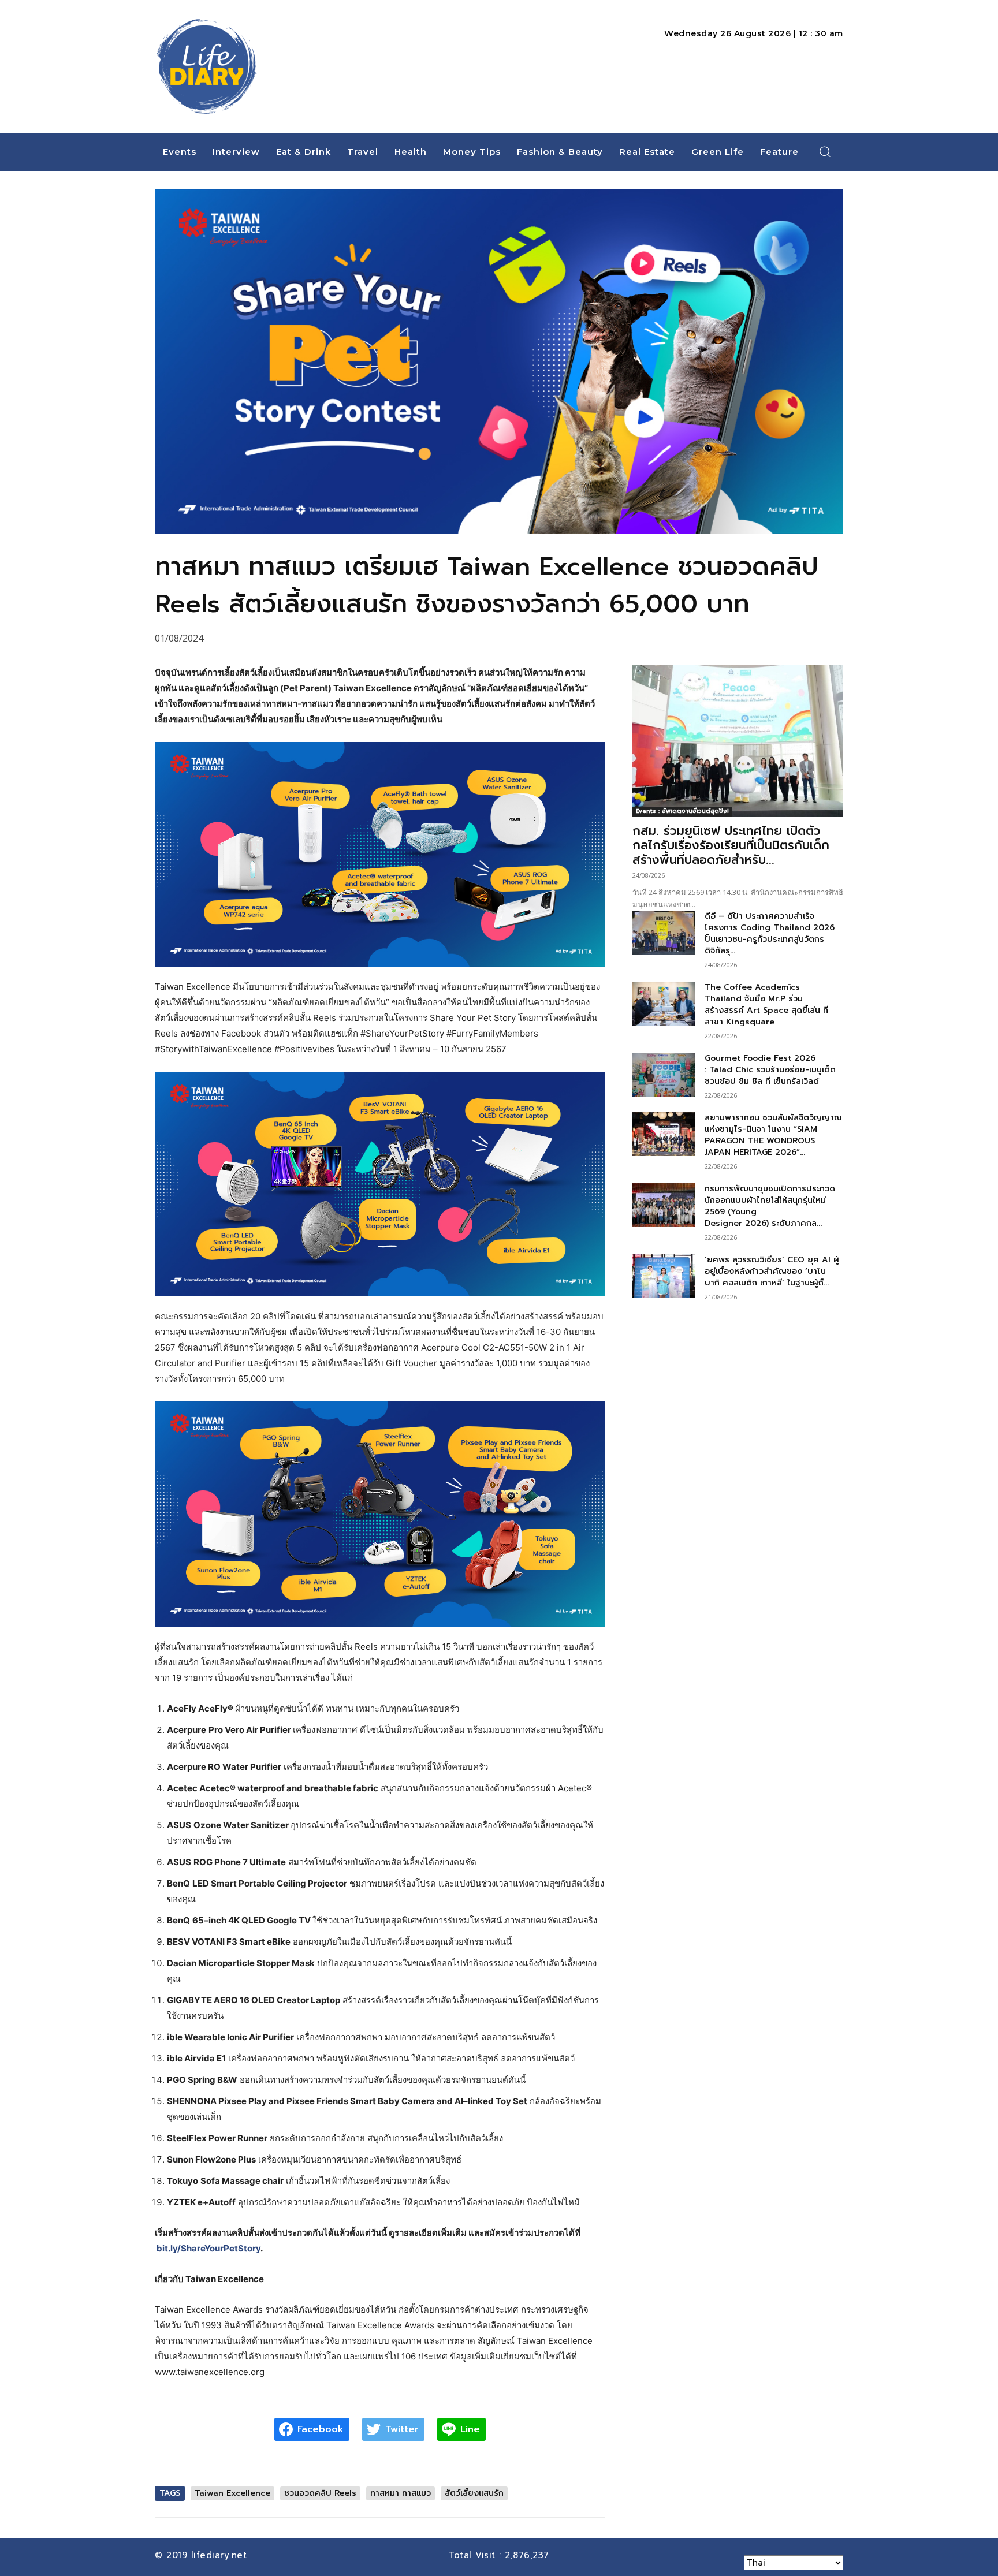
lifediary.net (221, 2555)
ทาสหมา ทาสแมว (401, 2493)
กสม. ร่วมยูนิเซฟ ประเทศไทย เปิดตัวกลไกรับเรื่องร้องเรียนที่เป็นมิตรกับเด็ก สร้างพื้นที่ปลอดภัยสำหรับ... (731, 845)
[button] (825, 151)
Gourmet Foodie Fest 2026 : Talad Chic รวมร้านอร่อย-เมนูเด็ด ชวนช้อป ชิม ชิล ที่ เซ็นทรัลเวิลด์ (770, 1070)
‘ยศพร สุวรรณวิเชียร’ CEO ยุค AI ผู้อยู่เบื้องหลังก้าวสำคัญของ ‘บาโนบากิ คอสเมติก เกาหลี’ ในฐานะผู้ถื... (772, 1271)
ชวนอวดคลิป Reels (320, 2493)
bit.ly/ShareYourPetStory (208, 2248)
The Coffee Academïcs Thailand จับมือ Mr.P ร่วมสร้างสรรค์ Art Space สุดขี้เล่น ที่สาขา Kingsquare (766, 1004)
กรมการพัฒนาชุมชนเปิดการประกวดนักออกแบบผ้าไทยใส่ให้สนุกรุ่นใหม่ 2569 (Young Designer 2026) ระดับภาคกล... (770, 1206)
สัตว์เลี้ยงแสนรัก (474, 2493)
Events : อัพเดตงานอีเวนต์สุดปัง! (682, 811)
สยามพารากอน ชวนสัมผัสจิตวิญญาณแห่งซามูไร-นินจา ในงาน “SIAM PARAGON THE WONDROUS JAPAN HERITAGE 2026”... (773, 1135)
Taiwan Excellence (232, 2493)
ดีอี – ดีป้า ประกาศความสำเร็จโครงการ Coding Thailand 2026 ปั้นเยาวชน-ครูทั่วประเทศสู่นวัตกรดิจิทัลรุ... (770, 933)
